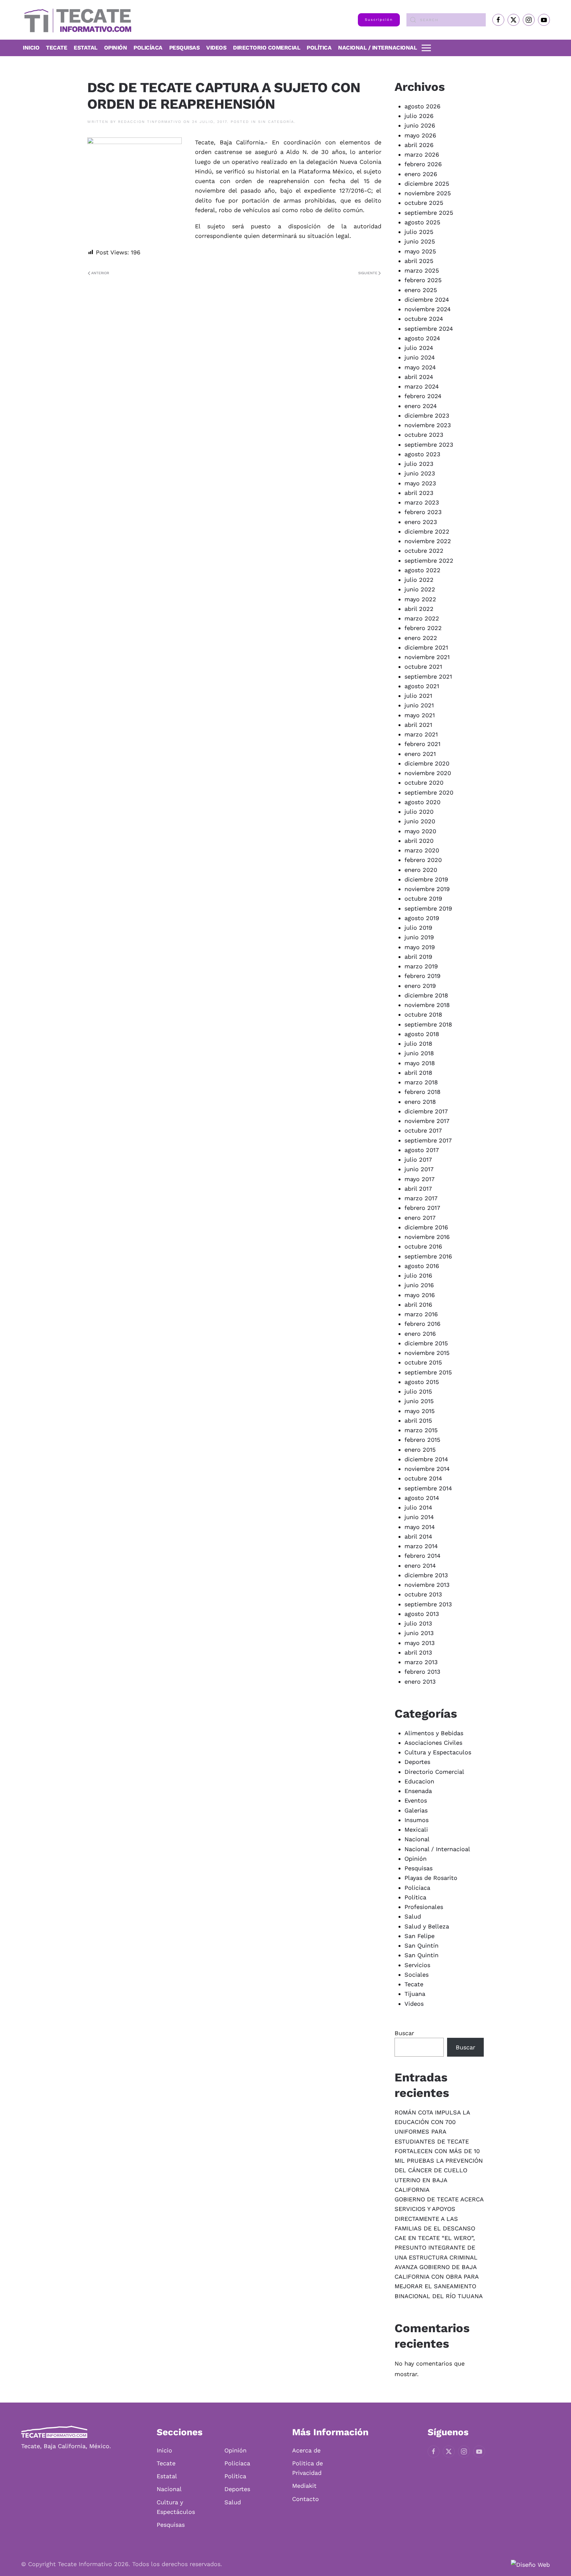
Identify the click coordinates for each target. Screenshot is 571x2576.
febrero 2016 (422, 1324)
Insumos (417, 1820)
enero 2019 (420, 986)
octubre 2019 (423, 898)
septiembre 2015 (428, 1372)
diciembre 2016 (426, 1227)
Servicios (417, 1965)
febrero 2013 (422, 1672)
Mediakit (304, 2486)
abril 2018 (418, 1073)
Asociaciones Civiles (433, 1743)
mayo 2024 (420, 367)
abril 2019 (418, 957)
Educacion (419, 1781)
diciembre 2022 (427, 531)
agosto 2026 (422, 106)
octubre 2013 (423, 1594)
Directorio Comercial (434, 1772)
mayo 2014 (420, 1527)
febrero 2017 (422, 1208)
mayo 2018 (420, 1063)
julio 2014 (418, 1507)
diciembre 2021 (426, 647)
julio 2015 (418, 1391)
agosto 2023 (422, 454)
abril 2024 (419, 377)
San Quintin (421, 1955)
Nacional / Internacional (377, 48)
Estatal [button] (86, 48)
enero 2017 (420, 1218)
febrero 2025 (423, 280)
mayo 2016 (420, 1295)
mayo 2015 (419, 1411)
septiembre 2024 (429, 329)
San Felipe (419, 1936)
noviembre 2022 (428, 541)
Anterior (100, 273)
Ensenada (418, 1791)
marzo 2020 (422, 850)
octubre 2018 (423, 1014)
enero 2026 (421, 174)
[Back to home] (76, 20)
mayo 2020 (420, 831)
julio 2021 (418, 696)
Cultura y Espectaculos (438, 1752)
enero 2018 (420, 1102)
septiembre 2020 (429, 792)
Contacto (305, 2499)
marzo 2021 (421, 734)
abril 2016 (418, 1305)
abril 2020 (419, 841)
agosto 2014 (422, 1498)
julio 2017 (418, 1159)
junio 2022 (420, 589)
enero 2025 (421, 290)
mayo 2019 (420, 947)
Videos (216, 48)
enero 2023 (421, 522)
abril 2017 (418, 1189)
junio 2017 (419, 1169)
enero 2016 (420, 1334)
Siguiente (368, 273)
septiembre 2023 (429, 445)
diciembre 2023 (427, 415)
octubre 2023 (424, 435)
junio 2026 (420, 125)
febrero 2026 (423, 164)
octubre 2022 (424, 551)
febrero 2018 (422, 1092)
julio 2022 (419, 580)
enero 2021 (420, 754)
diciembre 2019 (426, 879)
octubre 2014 (423, 1478)
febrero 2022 (423, 628)
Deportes (417, 1762)
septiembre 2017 (428, 1140)
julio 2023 (419, 464)
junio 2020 (420, 821)
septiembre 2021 (428, 676)
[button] (426, 48)
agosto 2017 (422, 1150)
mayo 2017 (419, 1179)
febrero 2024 (423, 396)
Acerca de (306, 2450)
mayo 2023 (420, 483)
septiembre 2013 (428, 1604)
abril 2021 (418, 725)
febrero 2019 (422, 976)
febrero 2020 (423, 860)
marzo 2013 (421, 1662)
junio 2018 (419, 1053)
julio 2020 (419, 812)
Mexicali (416, 1829)
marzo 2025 (422, 270)
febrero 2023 (423, 512)
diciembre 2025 (427, 184)
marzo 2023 (422, 502)
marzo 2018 (421, 1082)
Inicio (31, 48)
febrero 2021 (422, 744)
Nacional (417, 1839)
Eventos (416, 1800)
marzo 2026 (422, 154)
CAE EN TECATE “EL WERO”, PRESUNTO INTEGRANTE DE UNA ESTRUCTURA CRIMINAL (436, 2248)
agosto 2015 (422, 1382)
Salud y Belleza (427, 1926)
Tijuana (415, 1994)
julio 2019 (418, 928)
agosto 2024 (422, 338)
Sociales (417, 1975)
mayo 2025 (420, 251)
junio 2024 (420, 357)
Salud (413, 1916)
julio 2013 (418, 1623)
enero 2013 (420, 1681)
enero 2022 (421, 638)
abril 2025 (419, 261)
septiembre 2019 (428, 908)
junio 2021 (419, 705)
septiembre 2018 (428, 1024)
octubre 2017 (423, 1130)
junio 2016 (419, 1285)
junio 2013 (419, 1633)
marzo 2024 (422, 386)
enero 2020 (421, 870)
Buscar (404, 2033)
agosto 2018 (422, 1034)
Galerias (416, 1810)
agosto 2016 (422, 1266)
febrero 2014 (422, 1556)
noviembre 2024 (428, 309)
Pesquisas (185, 48)
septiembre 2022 (429, 560)
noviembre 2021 (427, 657)
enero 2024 (421, 406)
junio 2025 (420, 241)
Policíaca (148, 48)
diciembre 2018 (426, 995)
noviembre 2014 (427, 1469)
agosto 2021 (422, 686)
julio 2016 (418, 1275)
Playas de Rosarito (431, 1878)
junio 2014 (419, 1517)
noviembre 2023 (428, 425)
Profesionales (424, 1907)
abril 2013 (418, 1652)
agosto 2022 (422, 570)
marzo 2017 (421, 1198)
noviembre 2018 (427, 1005)
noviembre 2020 (428, 773)
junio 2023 (420, 473)
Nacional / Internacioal (437, 1849)
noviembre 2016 (427, 1237)
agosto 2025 (422, 222)
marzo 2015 (421, 1430)
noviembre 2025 (428, 193)
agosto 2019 (422, 918)
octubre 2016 (423, 1246)
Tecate (57, 48)
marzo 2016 (421, 1314)
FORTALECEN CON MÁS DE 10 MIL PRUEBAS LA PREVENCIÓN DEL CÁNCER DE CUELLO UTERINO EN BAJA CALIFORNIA (439, 2170)
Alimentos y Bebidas (434, 1733)
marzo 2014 (421, 1546)
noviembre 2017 (427, 1121)
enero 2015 (420, 1450)
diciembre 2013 (426, 1575)
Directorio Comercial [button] (266, 48)
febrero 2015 (422, 1440)
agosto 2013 (422, 1614)
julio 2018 (418, 1044)
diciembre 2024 (427, 299)
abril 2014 (418, 1536)
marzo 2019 (421, 966)
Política (319, 48)
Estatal (167, 2476)
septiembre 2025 (429, 213)
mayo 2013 (420, 1643)
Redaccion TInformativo (150, 122)
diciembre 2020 (427, 763)
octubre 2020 (424, 783)
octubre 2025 (424, 203)
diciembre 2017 (426, 1111)
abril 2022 (419, 609)
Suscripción (379, 20)
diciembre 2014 (426, 1459)
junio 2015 (419, 1401)
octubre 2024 (424, 319)
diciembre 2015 (426, 1343)
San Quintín (421, 1945)
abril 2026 (419, 145)
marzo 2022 (422, 618)
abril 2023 (419, 493)
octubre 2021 (423, 667)
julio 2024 (419, 348)
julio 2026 (419, 116)
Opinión (116, 48)
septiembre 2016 (428, 1256)
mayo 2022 (420, 599)
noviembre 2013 (427, 1585)
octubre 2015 (423, 1362)
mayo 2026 (420, 135)
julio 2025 (419, 232)
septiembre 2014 (428, 1488)
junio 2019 (419, 937)
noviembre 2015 (427, 1353)
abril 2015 (418, 1420)
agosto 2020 (422, 802)
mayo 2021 (420, 715)
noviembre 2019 (427, 889)
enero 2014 (420, 1566)
